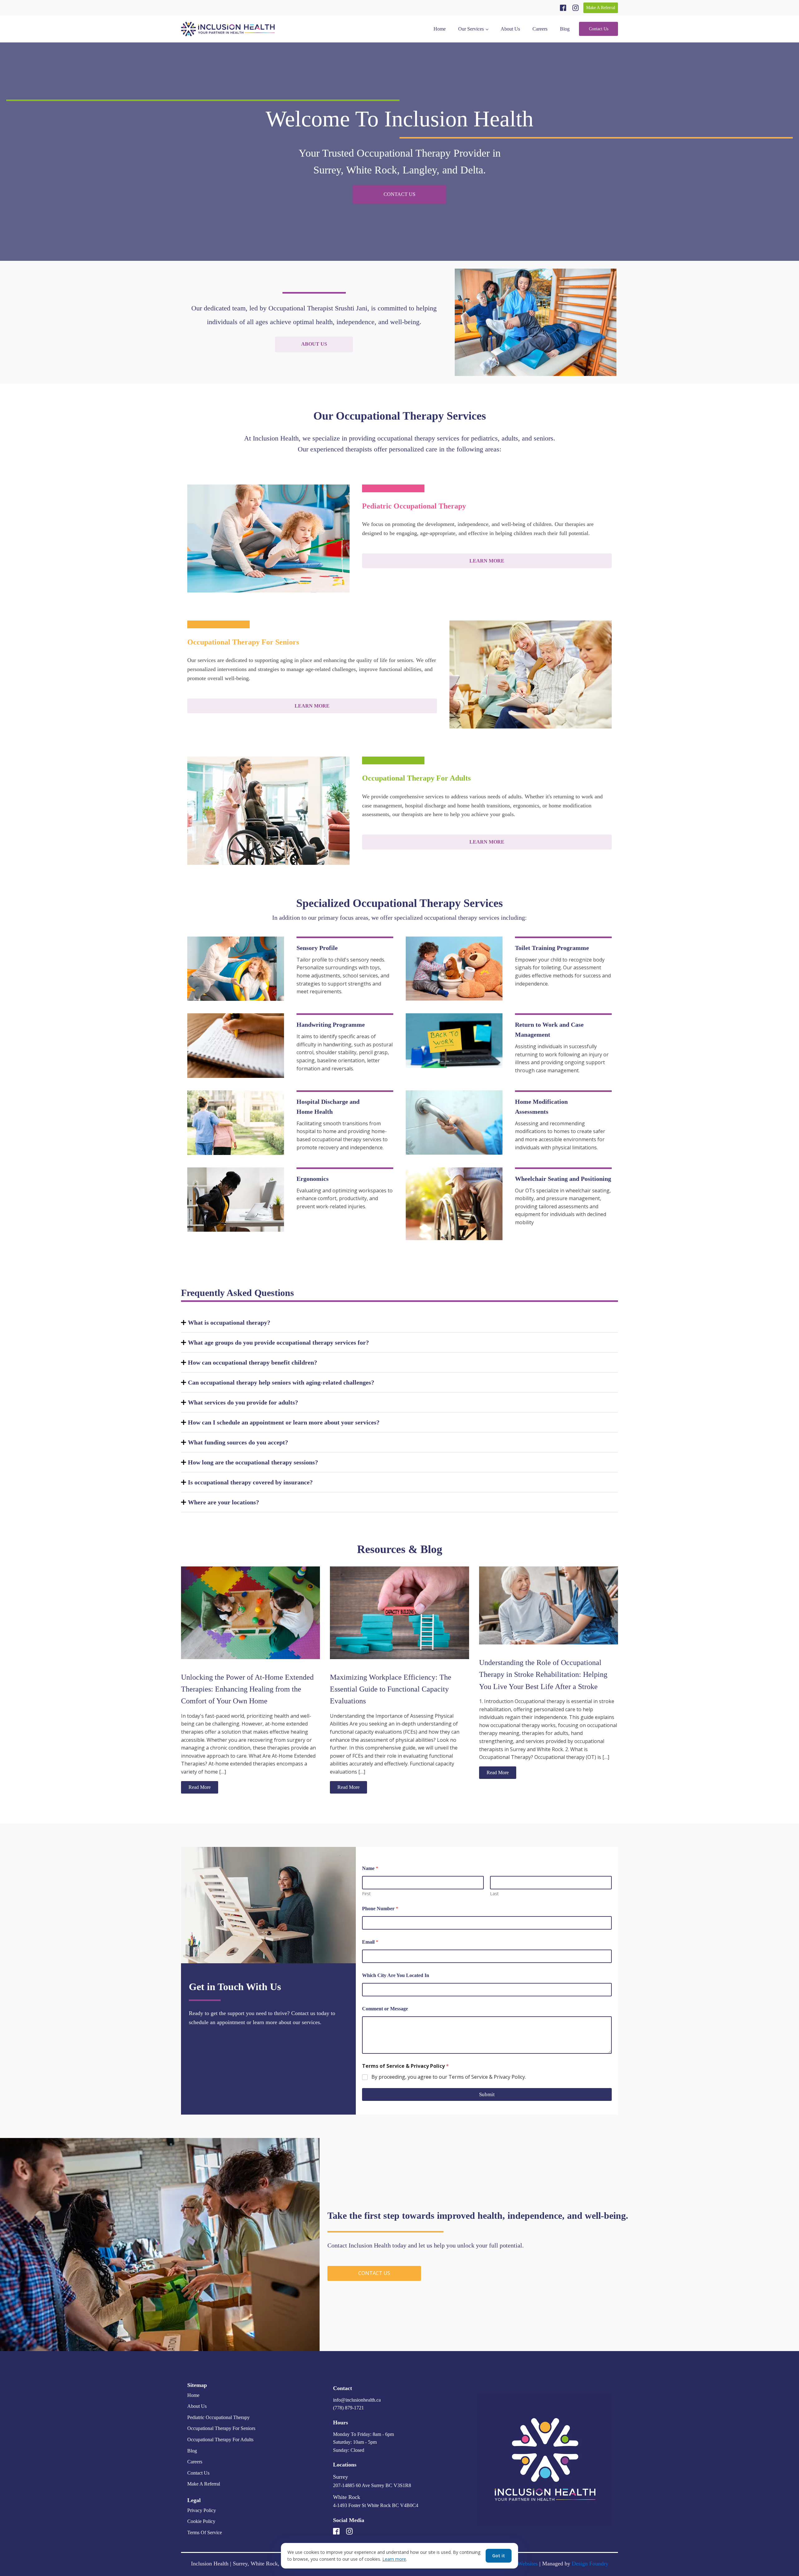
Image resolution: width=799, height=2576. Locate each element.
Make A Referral (601, 8)
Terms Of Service (205, 2532)
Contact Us (599, 29)
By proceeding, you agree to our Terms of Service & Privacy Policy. (449, 2077)
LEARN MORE (487, 561)
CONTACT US (399, 194)
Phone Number (380, 1909)
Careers (540, 29)
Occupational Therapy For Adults (220, 2440)
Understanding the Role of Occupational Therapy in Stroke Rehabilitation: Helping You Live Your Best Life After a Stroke (543, 1675)
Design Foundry (590, 2564)
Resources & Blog (400, 1549)
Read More (200, 1787)
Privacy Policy (202, 2510)
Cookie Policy (201, 2521)
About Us (510, 29)
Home (440, 29)
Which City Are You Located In (396, 1975)
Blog (565, 29)
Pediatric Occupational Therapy (218, 2417)
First (366, 1894)
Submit (487, 2094)
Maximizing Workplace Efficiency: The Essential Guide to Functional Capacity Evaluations (391, 1689)
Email (370, 1942)
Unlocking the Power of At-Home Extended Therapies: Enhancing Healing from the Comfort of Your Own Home (247, 1689)
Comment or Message (385, 2009)
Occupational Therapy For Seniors (221, 2428)
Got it (499, 2556)
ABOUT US (314, 344)
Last (494, 1894)
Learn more (394, 2559)
